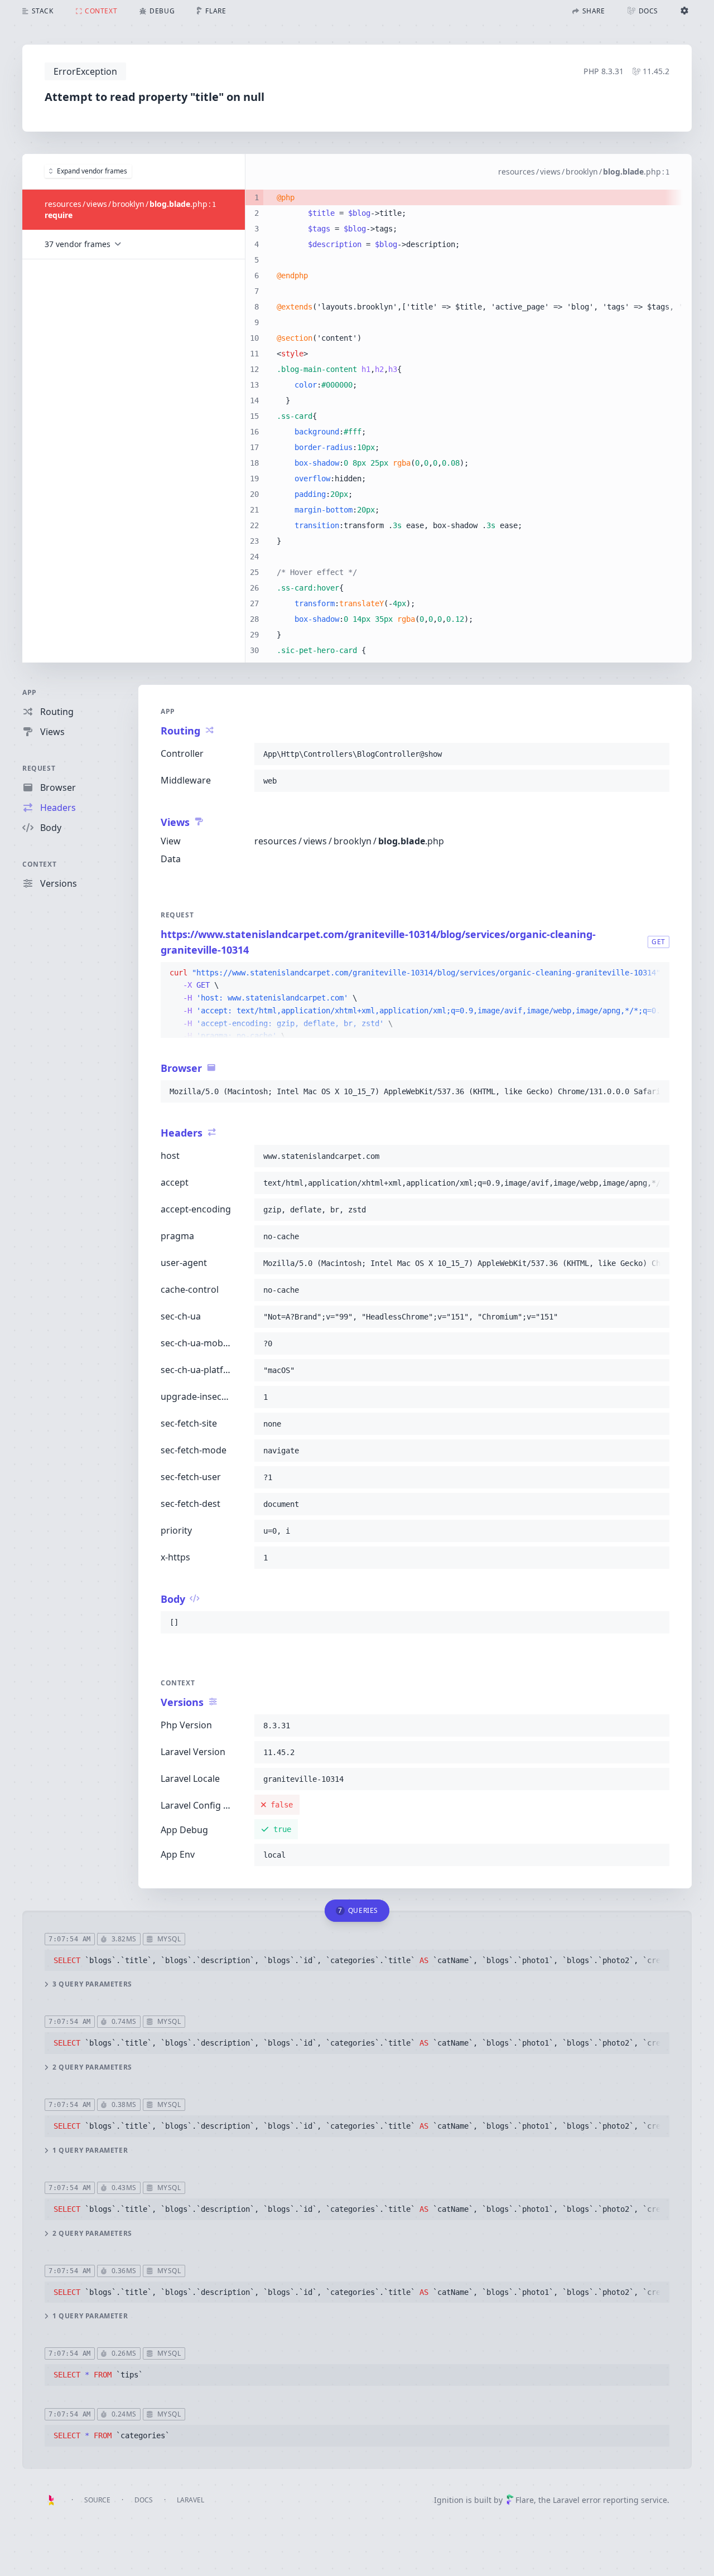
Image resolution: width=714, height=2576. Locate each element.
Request (39, 768)
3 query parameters (92, 1984)
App (30, 692)
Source (97, 2500)
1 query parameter (90, 2150)
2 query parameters (92, 2067)
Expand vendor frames (92, 171)
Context (39, 864)
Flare (525, 2500)
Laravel (190, 2500)
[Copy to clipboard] (656, 754)
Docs (144, 2500)
